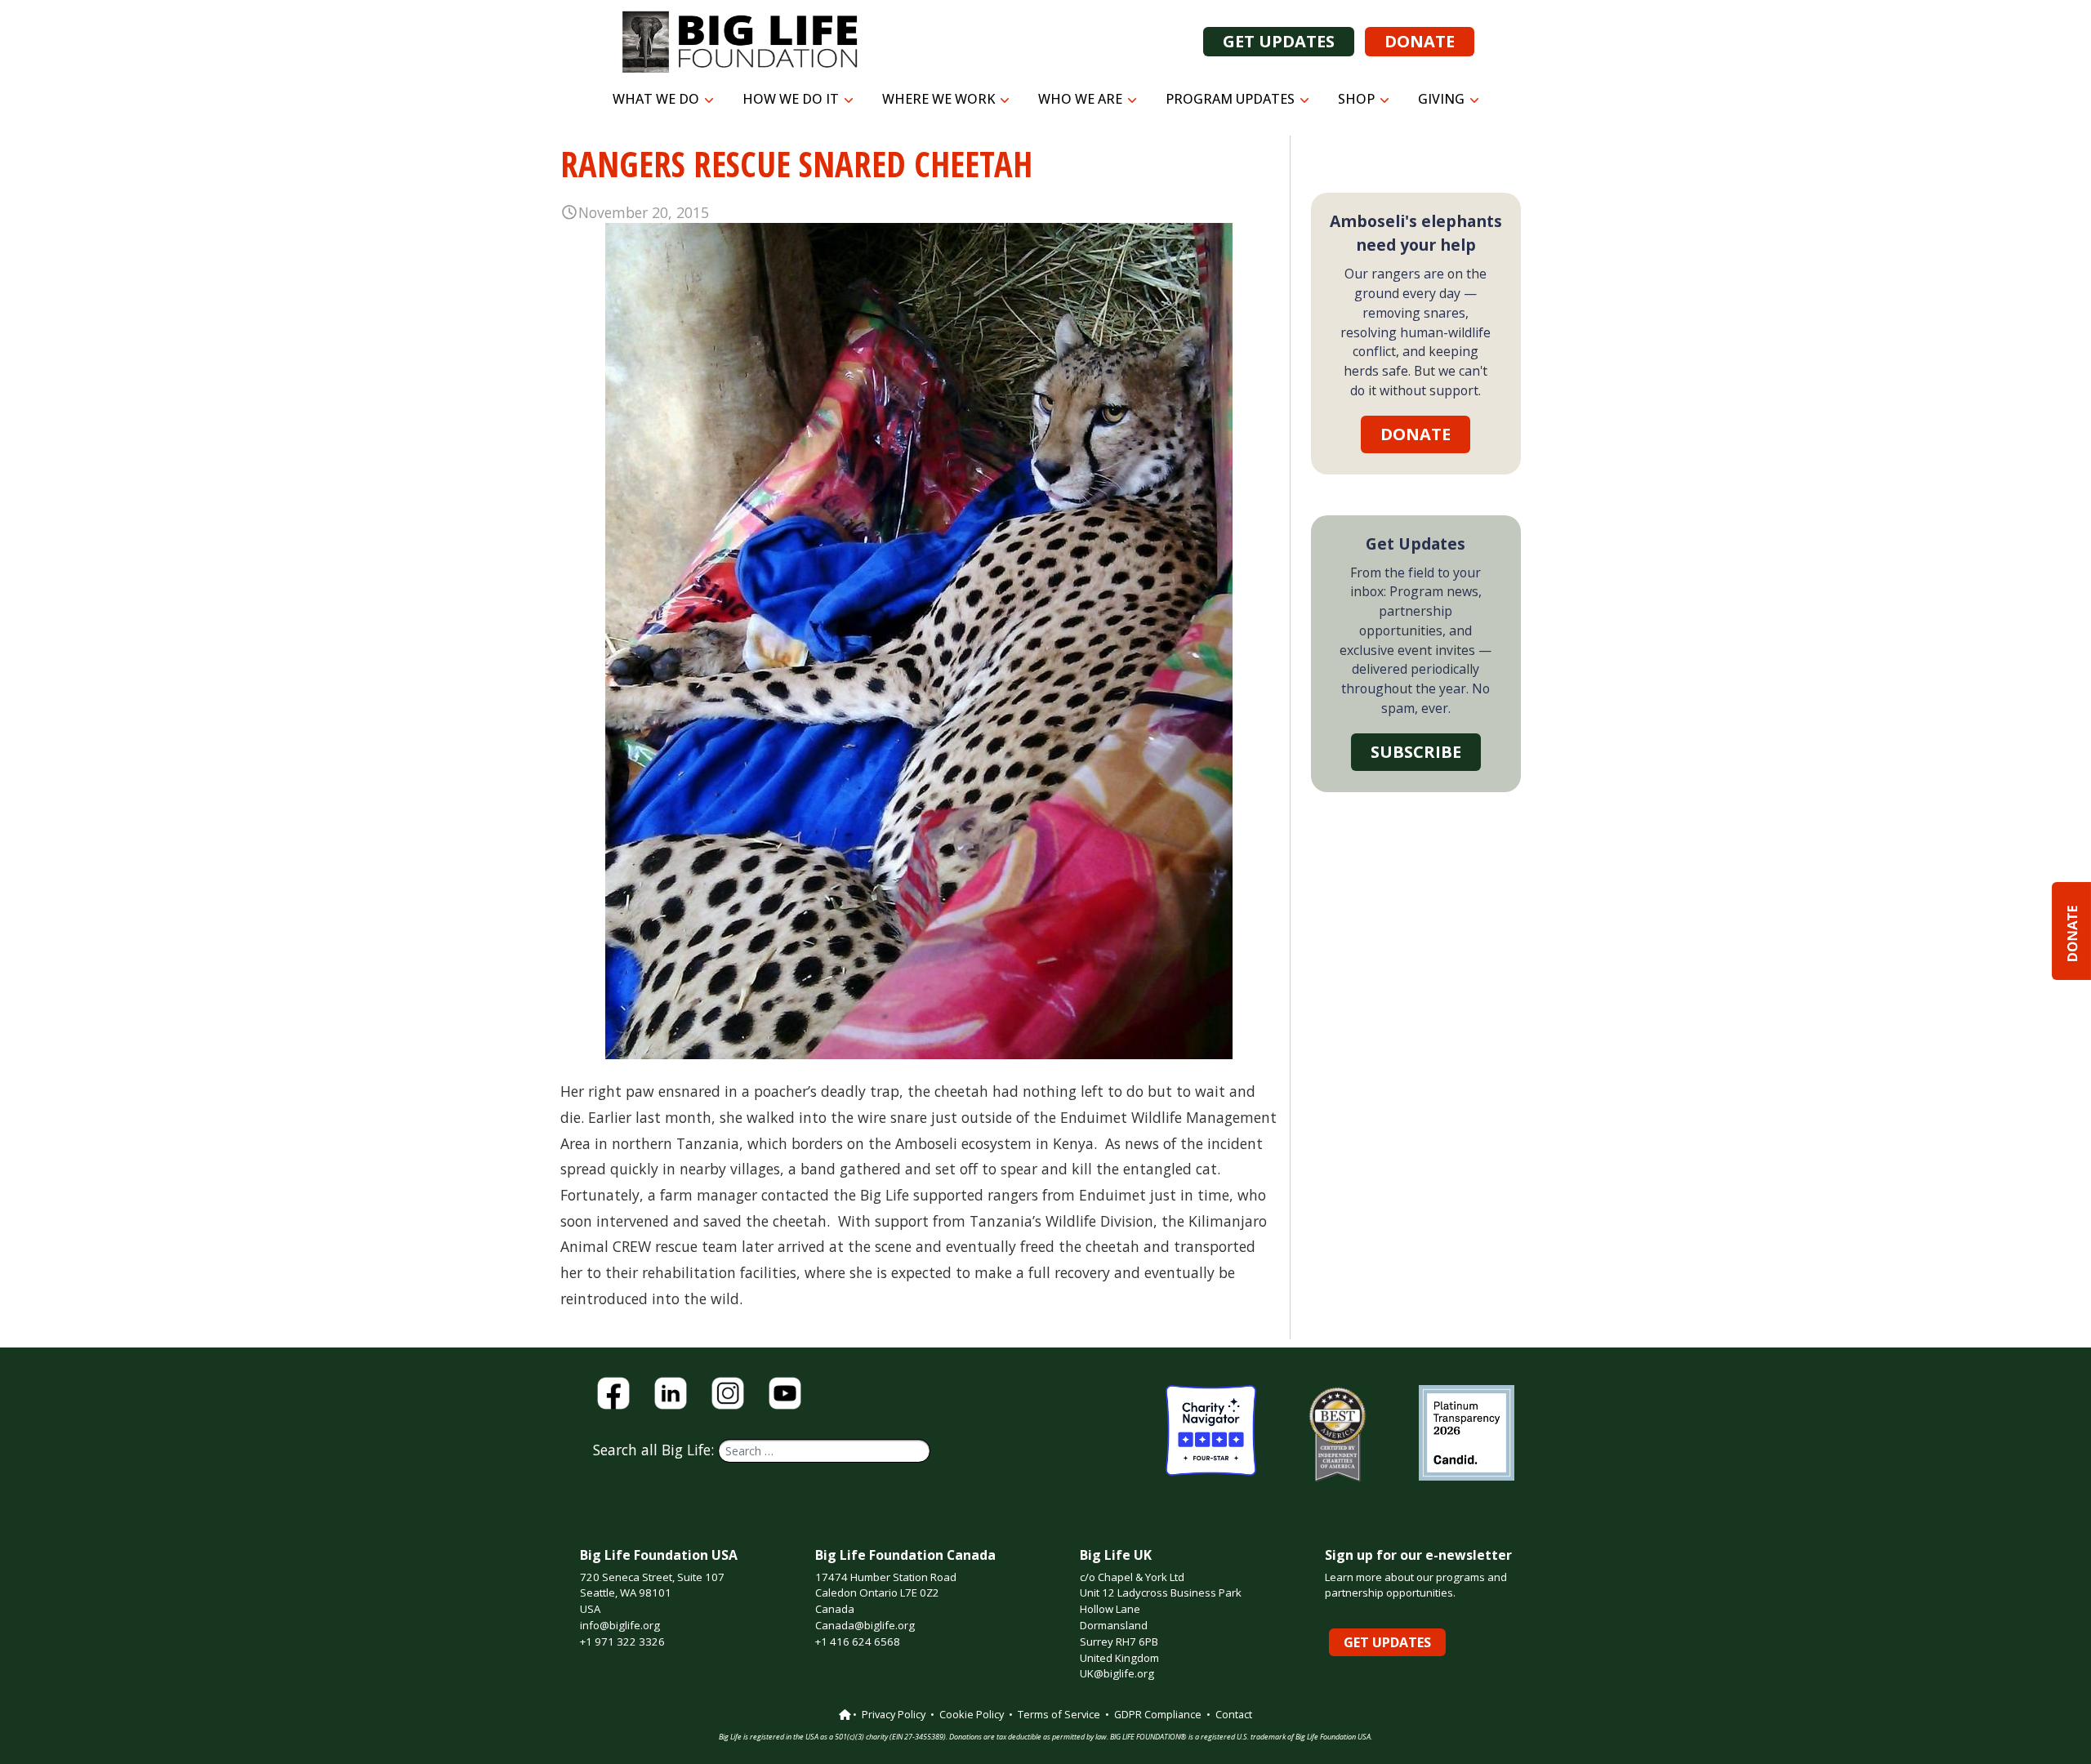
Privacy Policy (894, 1714)
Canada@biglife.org (865, 1625)
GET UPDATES (1279, 41)
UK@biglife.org (1117, 1673)
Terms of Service (1059, 1714)
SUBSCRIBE (1416, 752)
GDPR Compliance (1158, 1714)
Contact (1234, 1714)
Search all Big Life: (655, 1450)
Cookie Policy (972, 1714)
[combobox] (824, 1451)
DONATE (1420, 41)
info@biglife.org (620, 1625)
